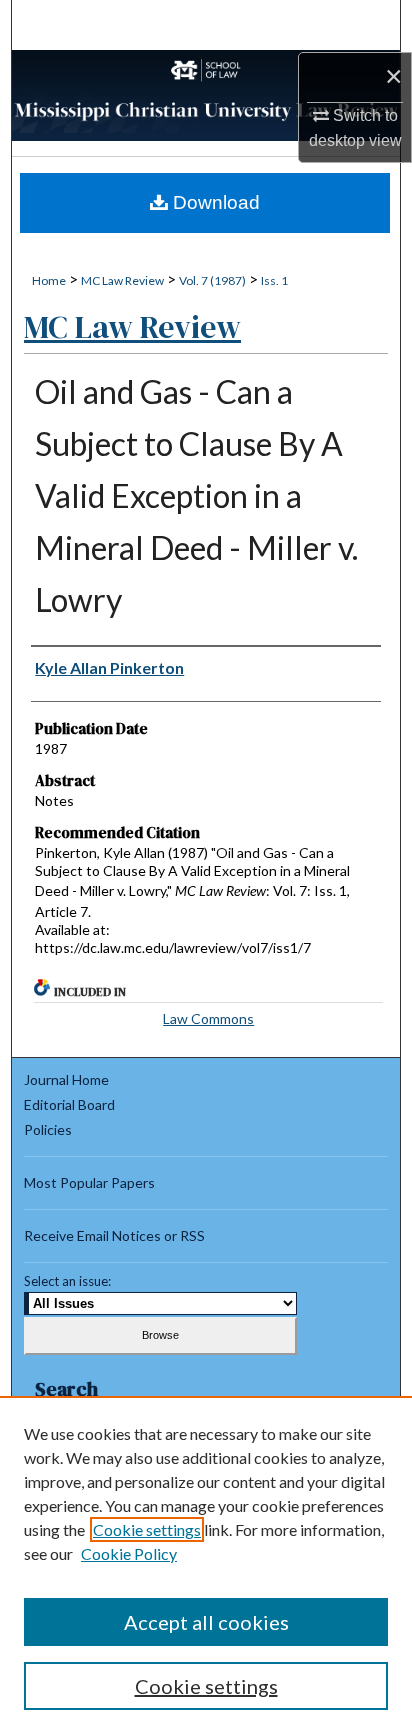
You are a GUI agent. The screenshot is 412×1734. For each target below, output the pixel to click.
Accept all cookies (206, 1622)
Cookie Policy (129, 1553)
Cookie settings (147, 1529)
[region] (206, 1565)
